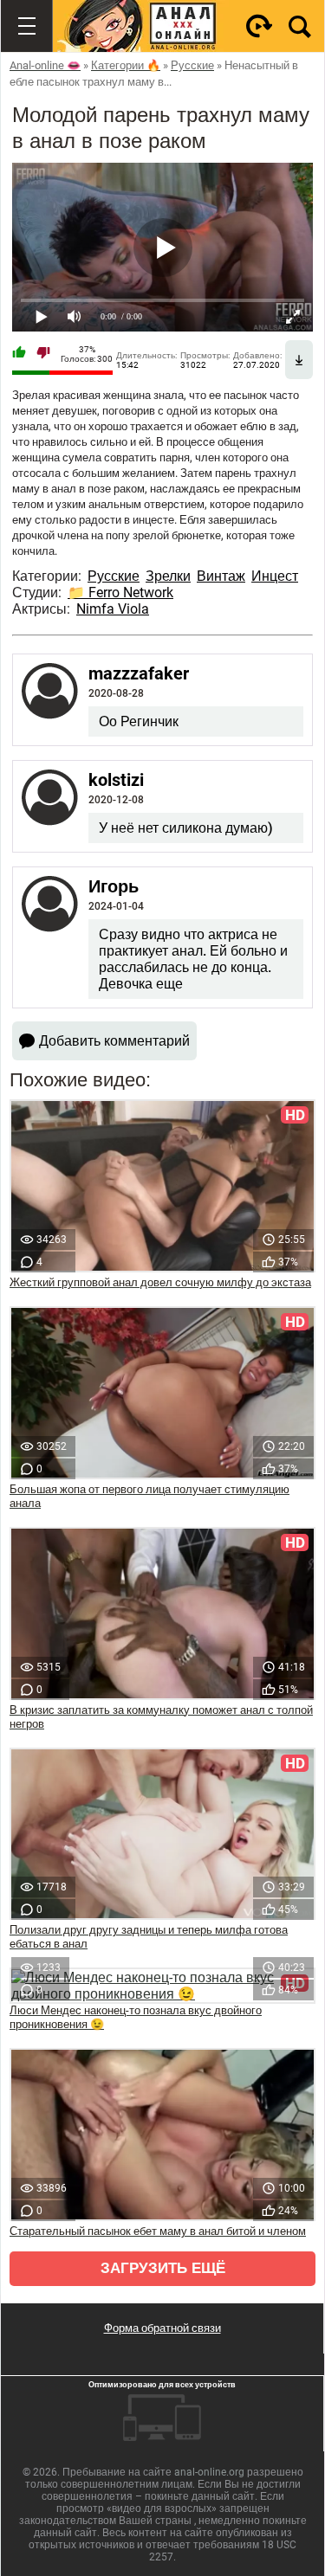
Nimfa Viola (113, 609)
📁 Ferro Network (120, 592)
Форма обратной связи (162, 2328)
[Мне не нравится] (43, 354)
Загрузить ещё (163, 2268)
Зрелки (168, 576)
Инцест (275, 576)
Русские (114, 576)
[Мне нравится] (19, 354)
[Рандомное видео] (259, 26)
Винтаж (221, 576)
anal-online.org (209, 2472)
